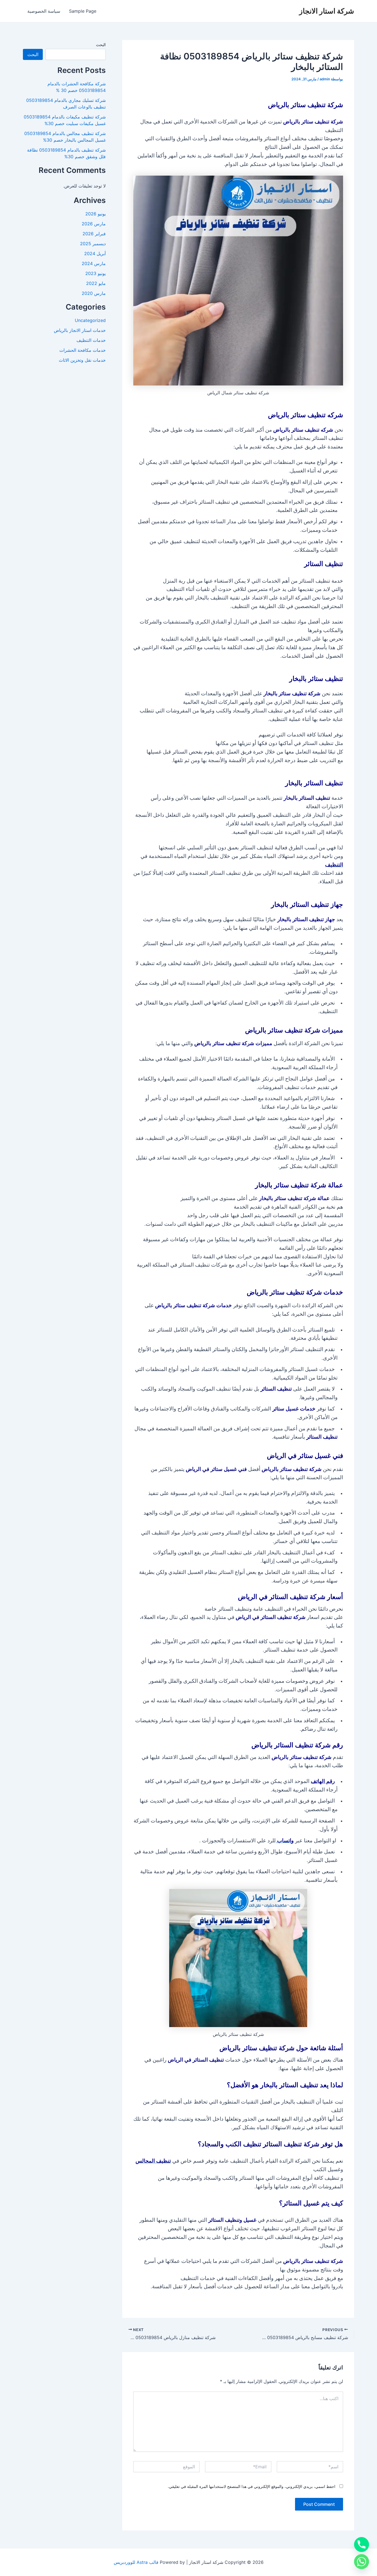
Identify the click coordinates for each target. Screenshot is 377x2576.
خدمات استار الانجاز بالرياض (80, 330)
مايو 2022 (96, 283)
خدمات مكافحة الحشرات (83, 350)
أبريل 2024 (95, 253)
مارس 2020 (94, 293)
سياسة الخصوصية (44, 11)
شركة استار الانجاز (327, 11)
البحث (101, 45)
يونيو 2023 (95, 273)
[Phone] (362, 2545)
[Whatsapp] (362, 2562)
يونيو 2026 (95, 214)
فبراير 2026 (94, 234)
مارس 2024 (94, 263)
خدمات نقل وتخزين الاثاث (82, 360)
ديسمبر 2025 (93, 244)
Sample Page (83, 11)
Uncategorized (90, 320)
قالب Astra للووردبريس (136, 2562)
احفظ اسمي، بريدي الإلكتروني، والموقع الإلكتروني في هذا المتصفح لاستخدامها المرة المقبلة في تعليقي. (252, 2486)
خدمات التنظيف (91, 340)
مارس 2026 (94, 224)
